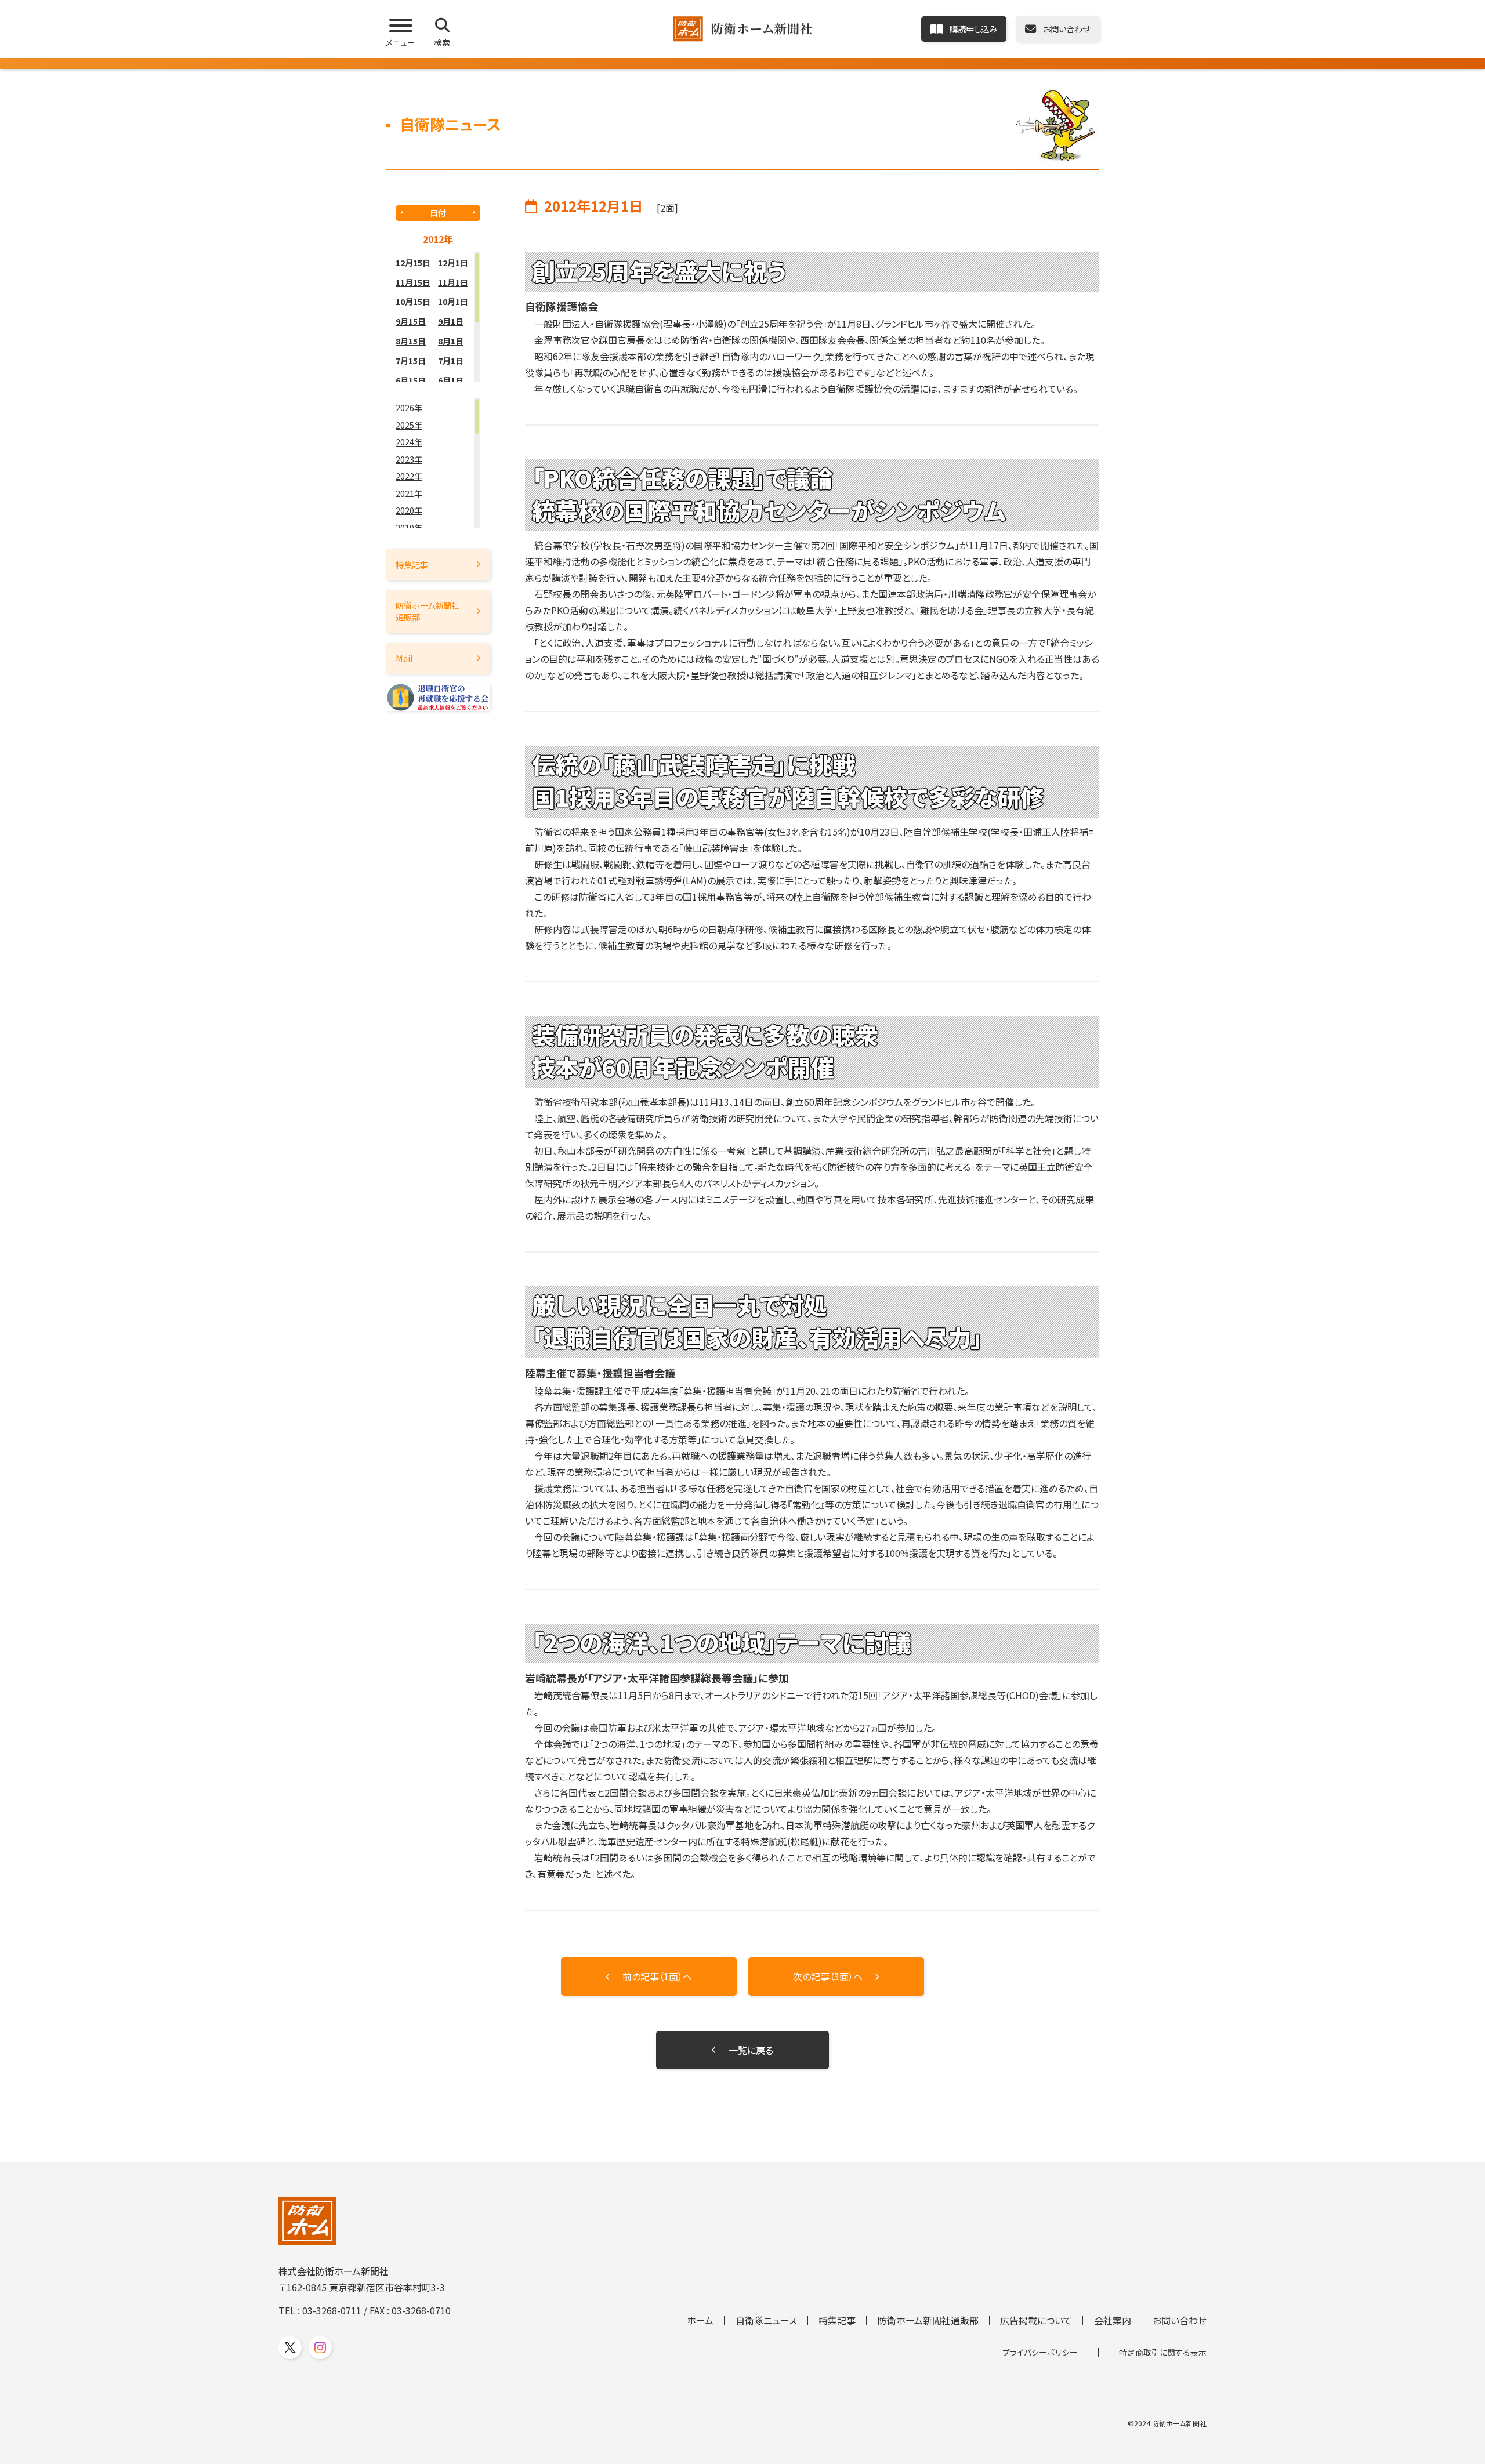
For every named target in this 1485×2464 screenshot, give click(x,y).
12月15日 (413, 262)
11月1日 (453, 282)
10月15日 (413, 301)
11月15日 (413, 282)
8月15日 (411, 341)
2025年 (409, 425)
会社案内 (1113, 2320)
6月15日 (411, 380)
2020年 (409, 510)
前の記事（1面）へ (657, 1976)
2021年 (409, 493)
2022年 (409, 476)
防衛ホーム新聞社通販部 (428, 611)
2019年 (409, 527)
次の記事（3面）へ (828, 1976)
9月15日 (411, 321)
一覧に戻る (751, 2050)
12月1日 (453, 262)
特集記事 (412, 565)
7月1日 (451, 360)
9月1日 (451, 321)
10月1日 (453, 301)
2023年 (409, 459)
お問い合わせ (1180, 2320)
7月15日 (411, 360)
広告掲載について (1036, 2320)
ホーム (700, 2320)
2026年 (409, 407)
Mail (404, 658)
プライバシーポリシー (1040, 2352)
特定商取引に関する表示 (1163, 2352)
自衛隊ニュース (766, 2320)
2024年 (409, 442)
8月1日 (451, 341)
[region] (438, 317)
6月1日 (451, 380)
